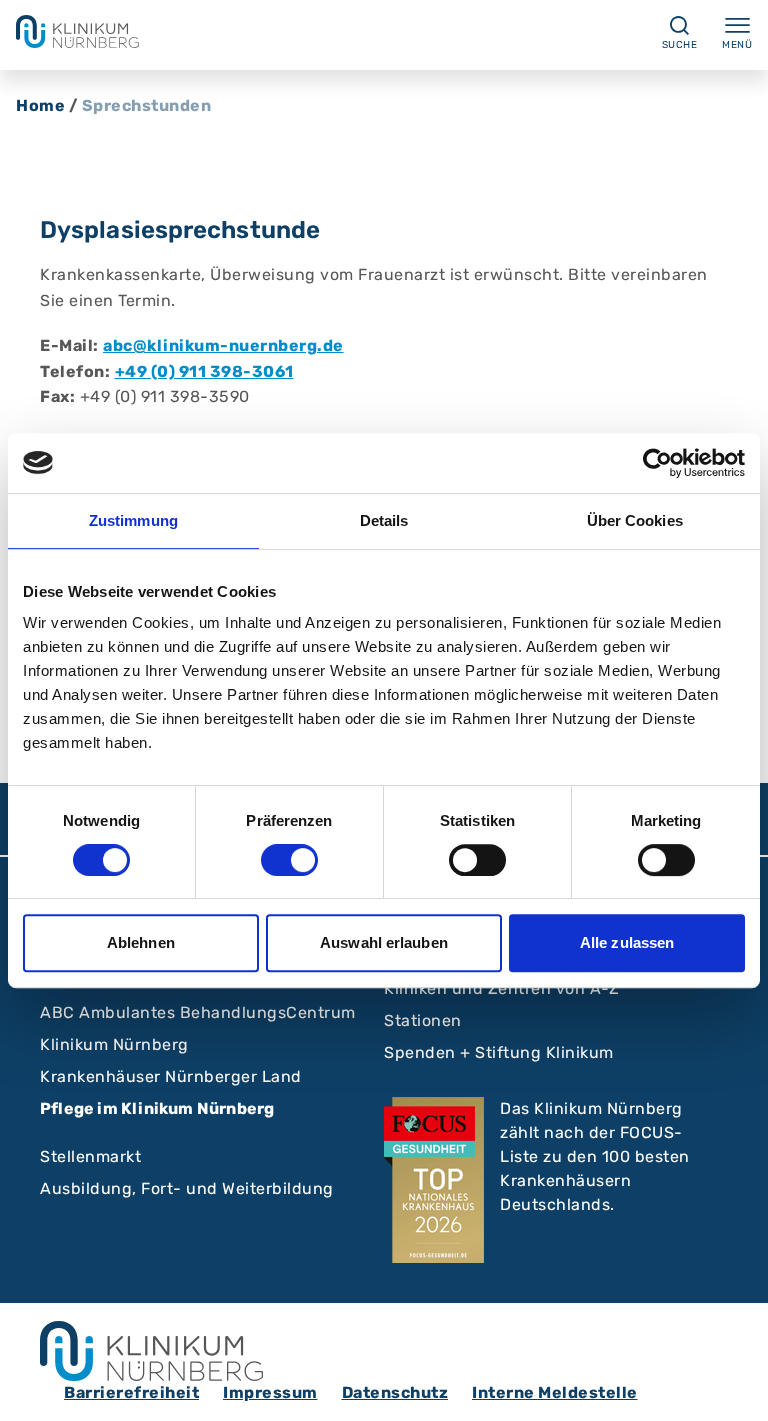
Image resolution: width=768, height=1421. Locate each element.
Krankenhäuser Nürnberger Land (171, 1076)
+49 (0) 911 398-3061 (204, 371)
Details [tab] (384, 520)
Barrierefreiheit (131, 1392)
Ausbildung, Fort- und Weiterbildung (187, 1188)
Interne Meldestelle (555, 1392)
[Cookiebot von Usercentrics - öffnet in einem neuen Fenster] (657, 463)
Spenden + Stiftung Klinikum (499, 1052)
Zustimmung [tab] (133, 520)
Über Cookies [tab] (635, 520)
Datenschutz (395, 1392)
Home (40, 105)
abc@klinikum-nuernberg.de (223, 345)
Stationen (423, 1020)
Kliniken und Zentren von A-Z (501, 988)
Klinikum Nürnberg (114, 1044)
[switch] (289, 860)
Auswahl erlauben (384, 942)
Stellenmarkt (90, 1156)
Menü (737, 45)
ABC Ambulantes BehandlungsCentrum (198, 1012)
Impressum (270, 1392)
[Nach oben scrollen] (734, 1387)
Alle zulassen (627, 942)
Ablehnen (141, 942)
